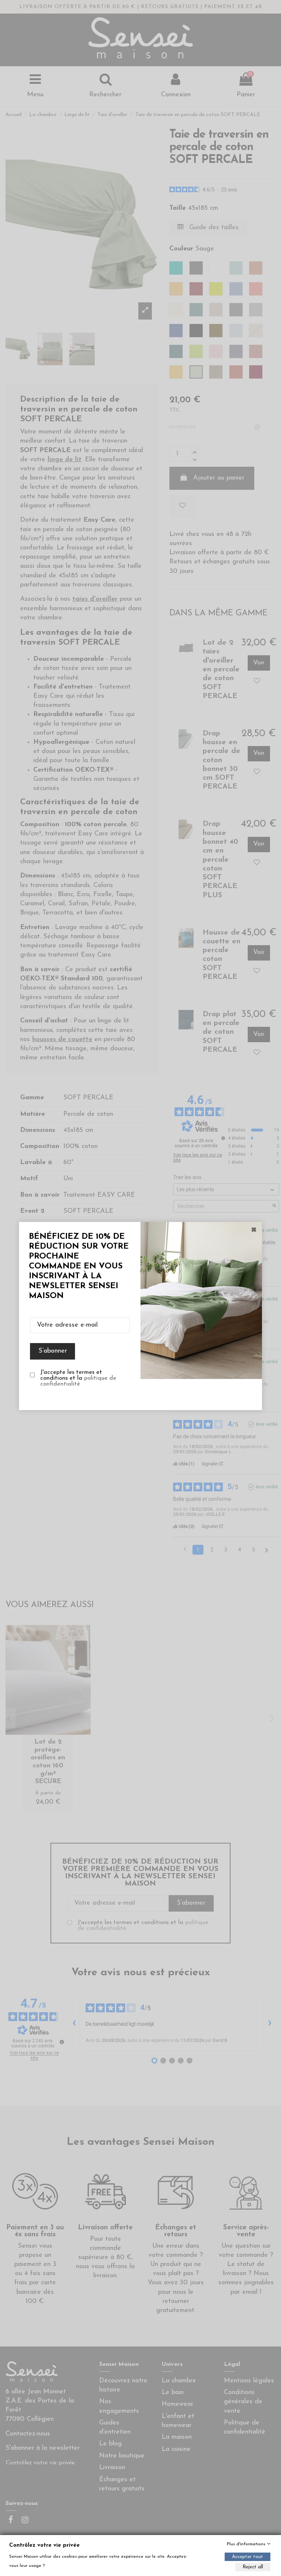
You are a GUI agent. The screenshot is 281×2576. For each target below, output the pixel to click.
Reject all (253, 2567)
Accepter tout (248, 2557)
